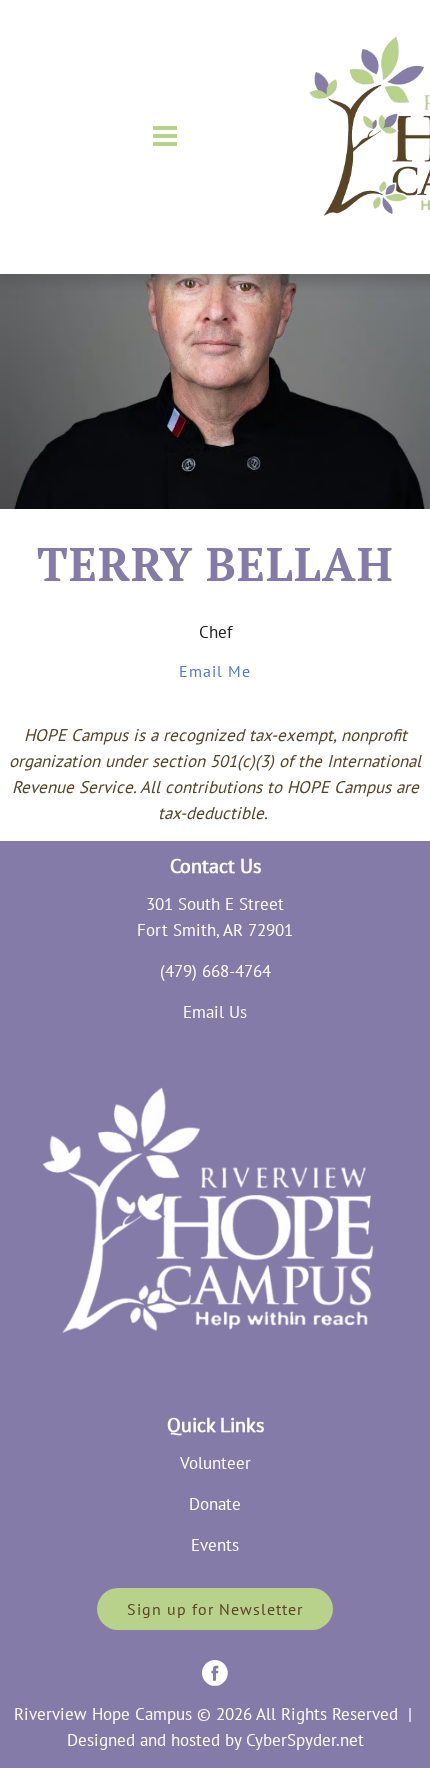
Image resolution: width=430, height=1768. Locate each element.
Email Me (215, 671)
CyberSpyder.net (305, 1740)
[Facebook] (215, 1673)
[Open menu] (165, 136)
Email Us (215, 1012)
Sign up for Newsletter (215, 1609)
